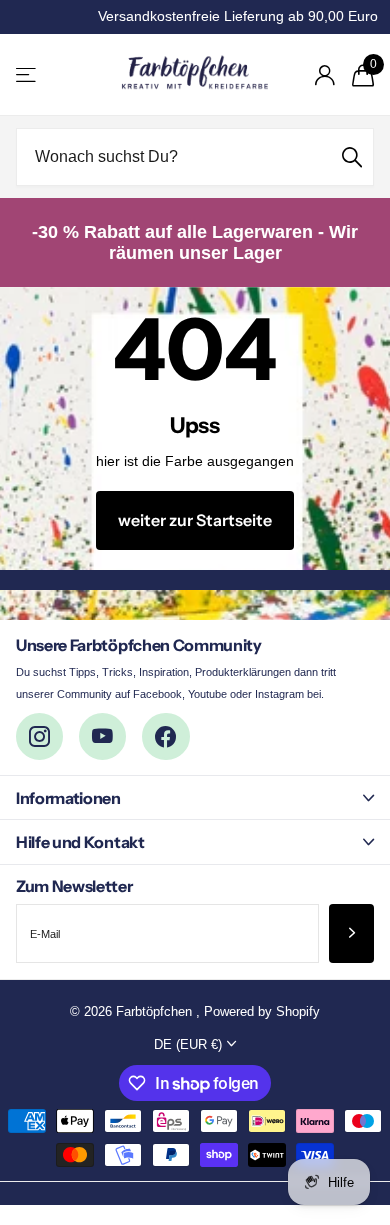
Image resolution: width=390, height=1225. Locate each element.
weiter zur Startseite (195, 520)
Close (195, 797)
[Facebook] (165, 736)
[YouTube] (102, 736)
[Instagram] (39, 736)
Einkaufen (27, 74)
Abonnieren (351, 933)
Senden (352, 157)
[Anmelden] (324, 75)
